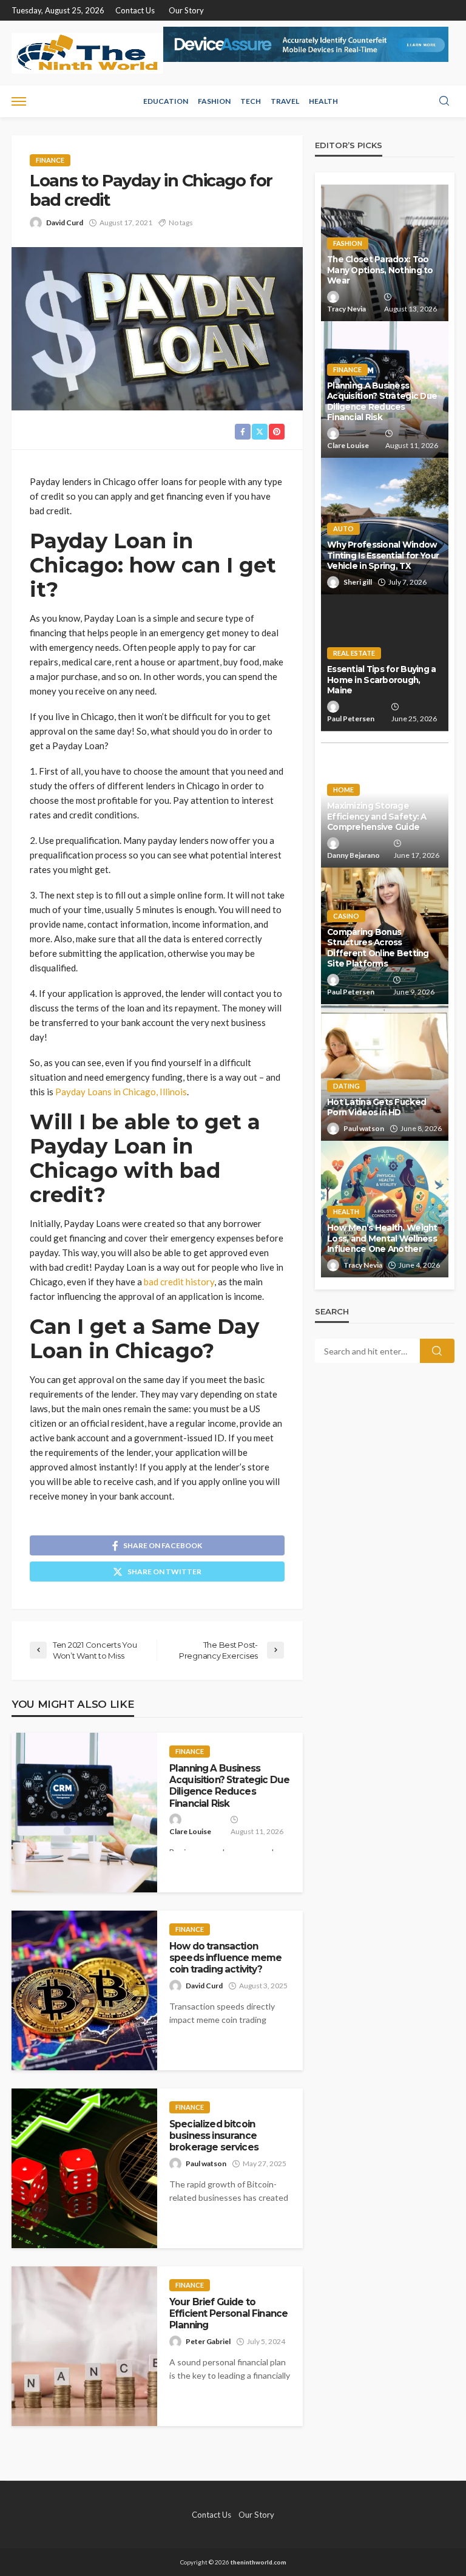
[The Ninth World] (87, 53)
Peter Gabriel (208, 2341)
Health (323, 101)
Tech (251, 101)
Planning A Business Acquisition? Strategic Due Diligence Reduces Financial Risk (229, 1786)
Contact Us (135, 10)
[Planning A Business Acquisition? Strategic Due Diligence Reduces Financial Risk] (84, 1813)
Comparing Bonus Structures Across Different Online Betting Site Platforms (378, 948)
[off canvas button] (19, 101)
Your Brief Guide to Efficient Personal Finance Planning (228, 2314)
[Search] (444, 101)
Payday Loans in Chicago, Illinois (121, 1092)
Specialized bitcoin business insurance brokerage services (214, 2136)
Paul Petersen (351, 719)
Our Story (186, 10)
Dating (346, 1086)
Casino (346, 916)
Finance (50, 160)
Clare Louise (190, 1831)
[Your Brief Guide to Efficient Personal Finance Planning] (84, 2346)
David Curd (65, 223)
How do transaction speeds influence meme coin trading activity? (225, 1958)
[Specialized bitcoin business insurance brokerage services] (84, 2168)
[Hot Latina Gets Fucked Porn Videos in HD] (385, 1072)
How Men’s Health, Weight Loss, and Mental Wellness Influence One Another (382, 1238)
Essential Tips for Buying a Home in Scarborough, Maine (382, 680)
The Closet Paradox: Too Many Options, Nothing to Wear (380, 270)
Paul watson (206, 2163)
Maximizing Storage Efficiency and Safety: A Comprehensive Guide (377, 816)
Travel (285, 101)
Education (166, 101)
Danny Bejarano (353, 855)
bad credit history (179, 1282)
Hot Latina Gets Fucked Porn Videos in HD (377, 1107)
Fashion (214, 101)
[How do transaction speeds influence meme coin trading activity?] (84, 1990)
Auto (343, 528)
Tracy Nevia (346, 309)
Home (343, 790)
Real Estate (354, 653)
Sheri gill (358, 582)
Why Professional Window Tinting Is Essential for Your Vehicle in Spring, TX (383, 555)
